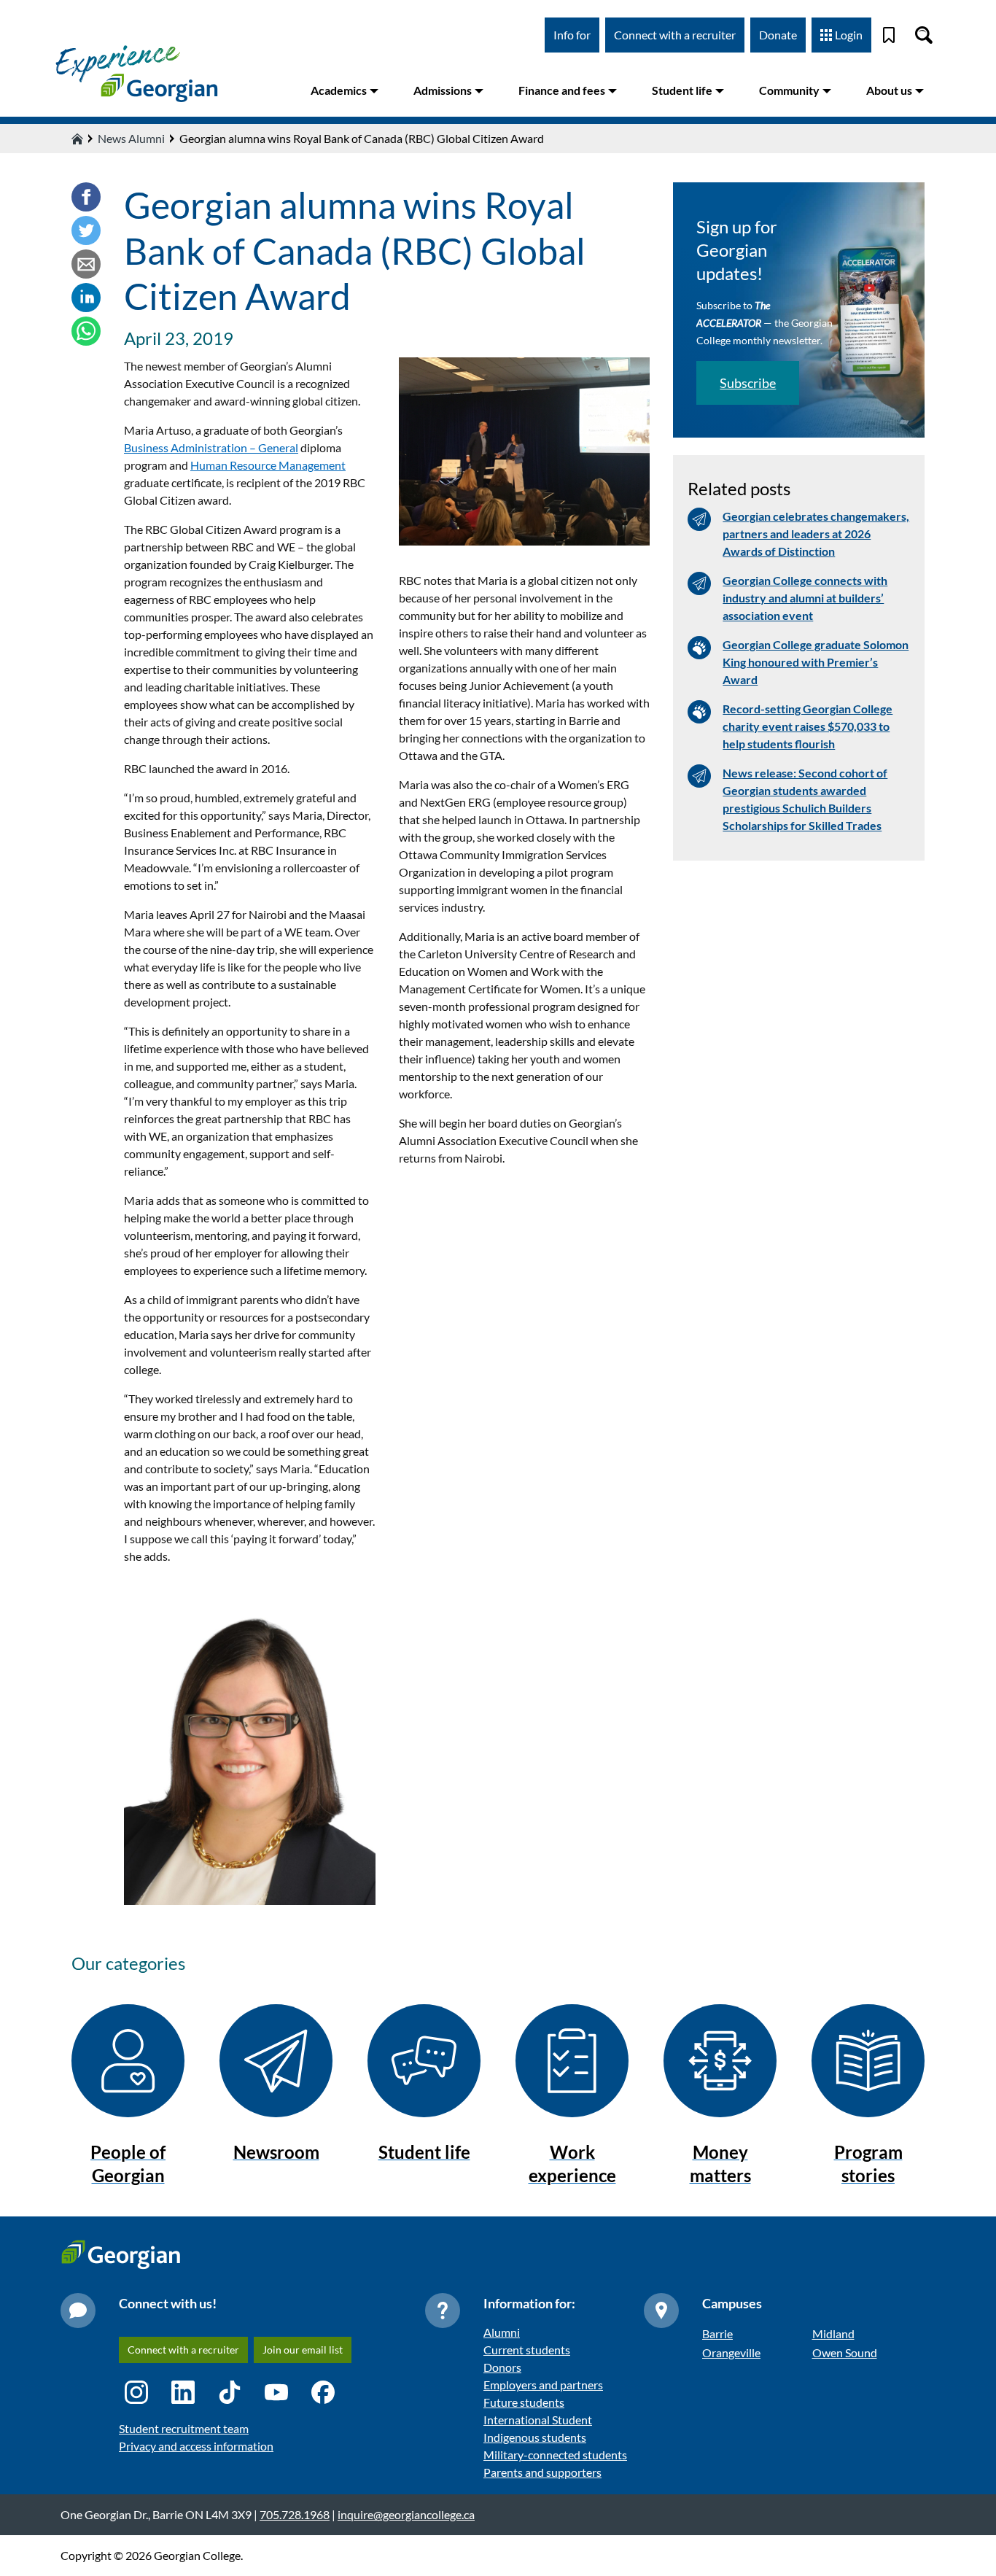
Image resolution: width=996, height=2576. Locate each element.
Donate (778, 35)
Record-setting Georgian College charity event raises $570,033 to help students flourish (808, 726)
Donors (502, 2367)
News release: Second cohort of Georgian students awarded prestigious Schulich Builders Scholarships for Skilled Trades (805, 799)
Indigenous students (535, 2437)
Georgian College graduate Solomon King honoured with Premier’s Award (816, 662)
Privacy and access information (196, 2446)
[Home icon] (77, 139)
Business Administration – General (211, 447)
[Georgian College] (136, 73)
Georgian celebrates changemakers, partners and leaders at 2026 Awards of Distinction (816, 534)
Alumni (502, 2332)
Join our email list (303, 2350)
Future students (524, 2402)
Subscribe (748, 383)
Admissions (443, 90)
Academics (339, 90)
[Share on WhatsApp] (86, 333)
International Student (538, 2420)
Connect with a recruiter (675, 35)
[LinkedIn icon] (183, 2392)
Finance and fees (562, 90)
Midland (833, 2333)
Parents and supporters (542, 2472)
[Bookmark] (889, 35)
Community (789, 90)
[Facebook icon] (323, 2392)
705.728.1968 (295, 2514)
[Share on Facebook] (86, 199)
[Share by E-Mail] (86, 266)
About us (889, 90)
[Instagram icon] (136, 2392)
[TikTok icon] (230, 2392)
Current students (527, 2350)
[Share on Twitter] (86, 233)
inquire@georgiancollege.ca (406, 2514)
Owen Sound (845, 2352)
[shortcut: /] (924, 35)
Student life (682, 90)
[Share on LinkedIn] (86, 300)
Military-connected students (555, 2455)
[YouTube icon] (276, 2392)
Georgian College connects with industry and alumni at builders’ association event (805, 598)
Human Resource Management (268, 465)
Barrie (717, 2333)
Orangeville (731, 2352)
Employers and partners (543, 2385)
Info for (572, 35)
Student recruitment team (184, 2428)
